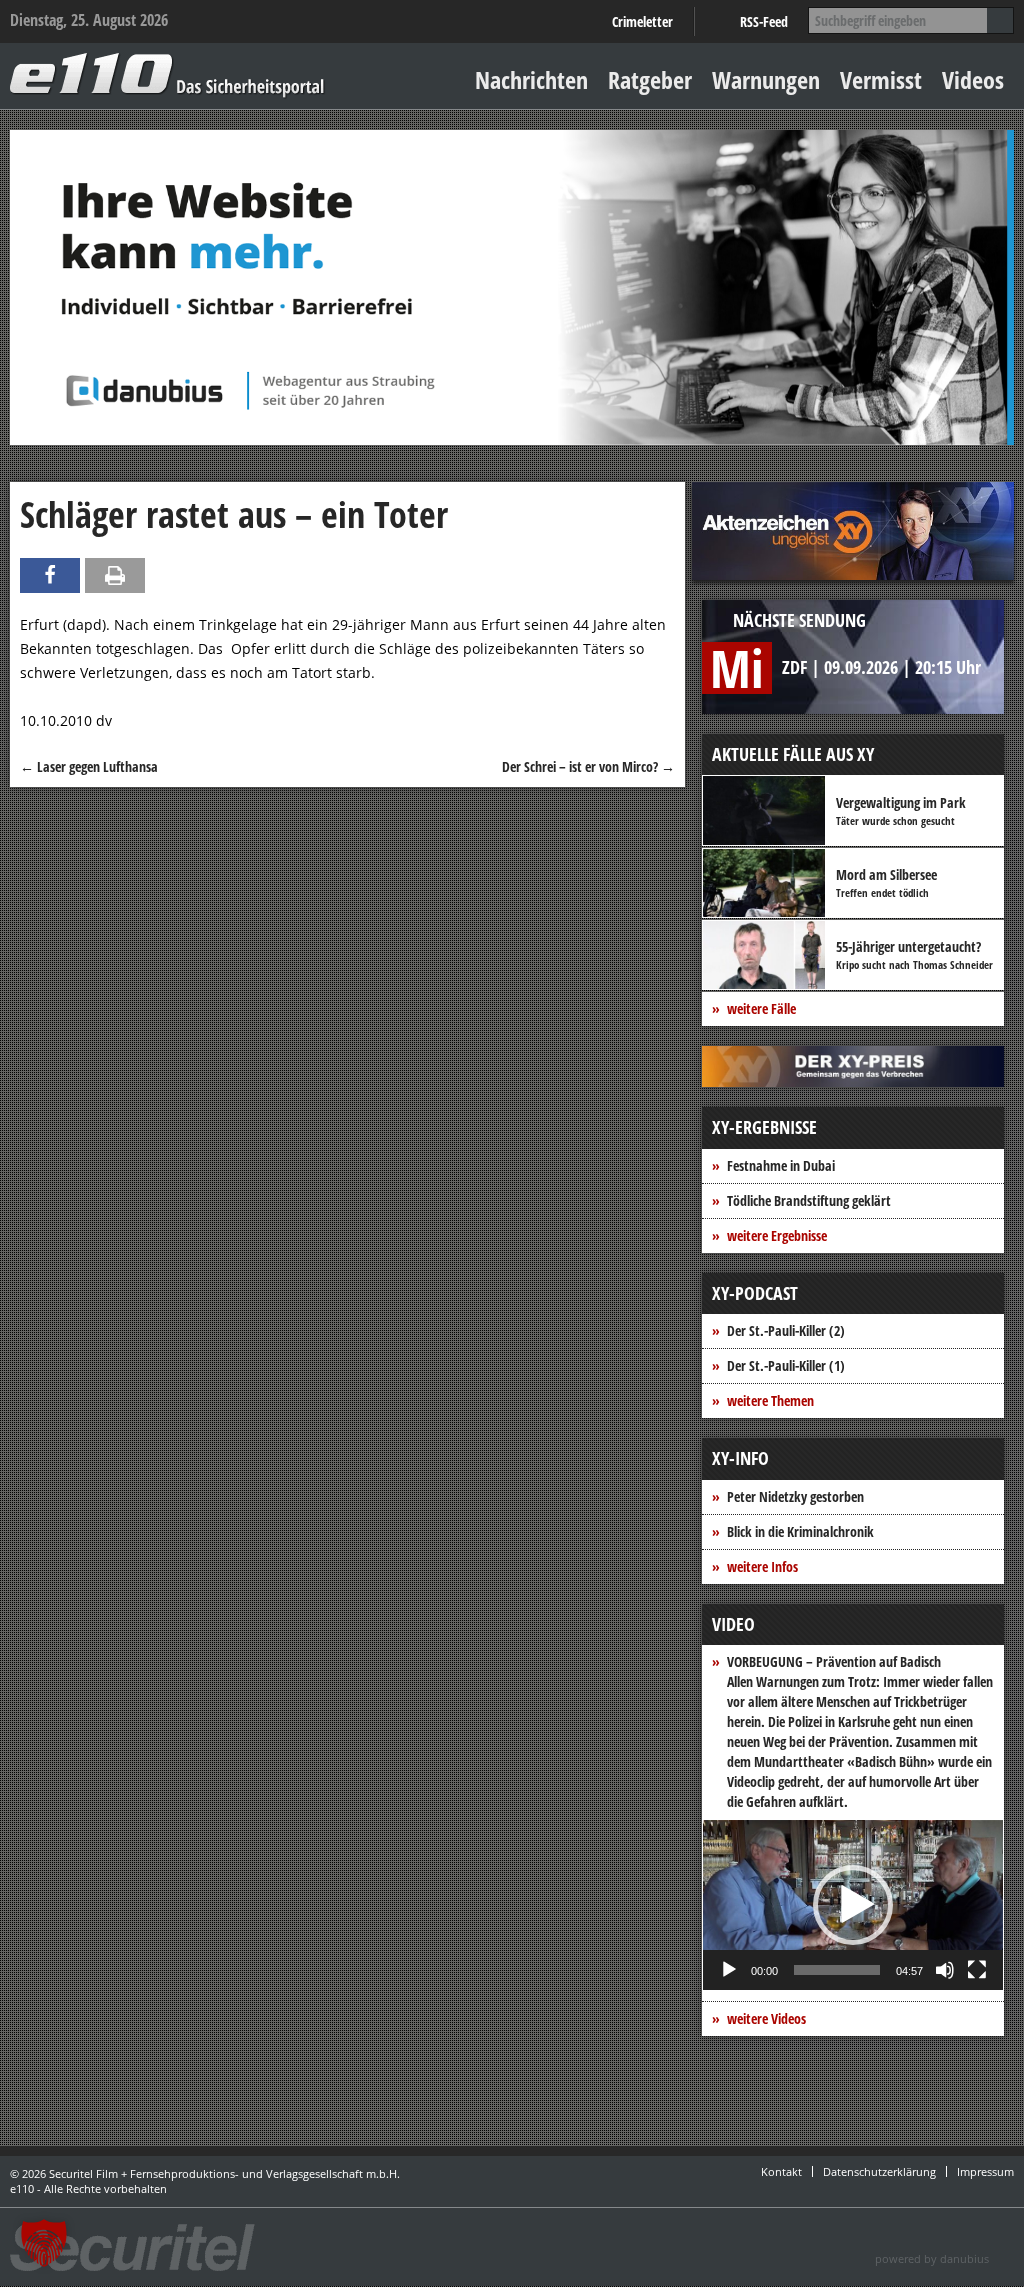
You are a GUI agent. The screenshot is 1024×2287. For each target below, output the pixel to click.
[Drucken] (115, 575)
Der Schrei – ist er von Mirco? (588, 766)
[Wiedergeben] (729, 1970)
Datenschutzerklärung (879, 2171)
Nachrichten (531, 79)
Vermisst (881, 79)
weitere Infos (762, 1566)
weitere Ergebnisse (777, 1235)
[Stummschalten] (945, 1970)
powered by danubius (932, 2258)
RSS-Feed (764, 21)
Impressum (985, 2171)
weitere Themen (770, 1400)
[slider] (837, 1970)
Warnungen (766, 79)
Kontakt (781, 2171)
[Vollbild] (977, 1970)
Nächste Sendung (799, 620)
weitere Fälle (761, 1008)
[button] (853, 1905)
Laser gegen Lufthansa (89, 766)
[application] (853, 1905)
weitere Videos (766, 2018)
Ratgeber (650, 79)
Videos (973, 79)
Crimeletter (642, 21)
